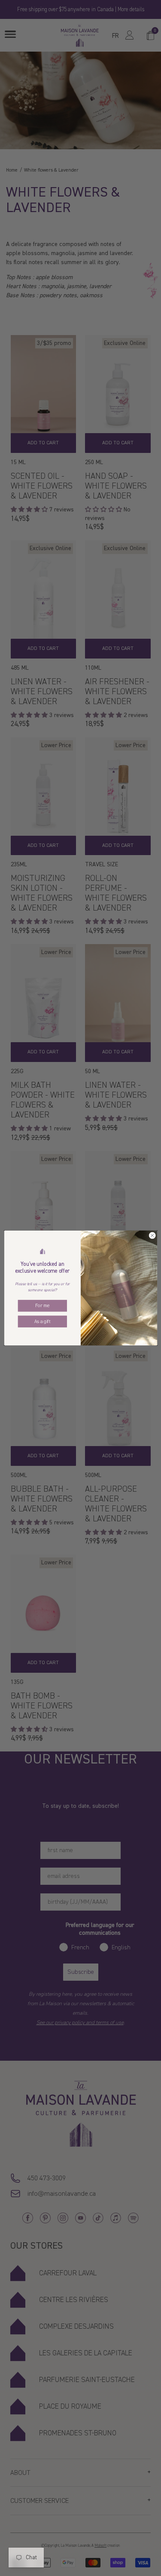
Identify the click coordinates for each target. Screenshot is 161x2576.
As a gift (42, 1322)
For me (42, 1306)
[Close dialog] (152, 1235)
